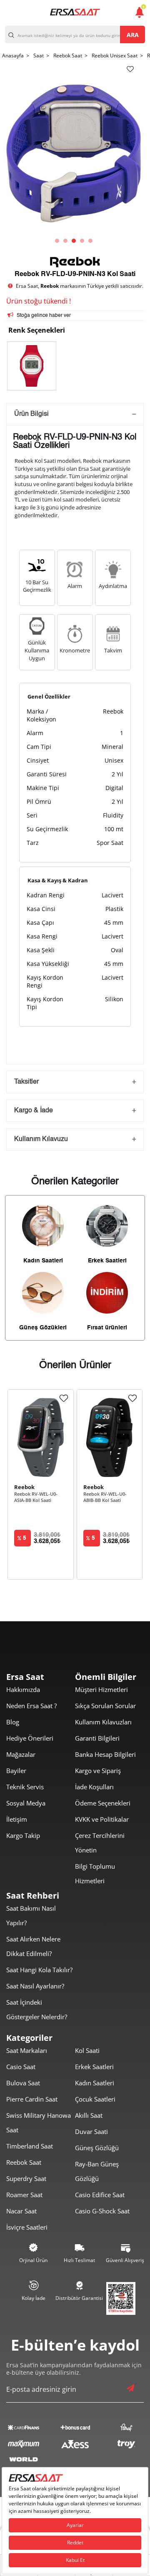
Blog (13, 1722)
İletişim (17, 1819)
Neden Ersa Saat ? (31, 1706)
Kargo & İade (34, 1111)
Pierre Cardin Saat (32, 2099)
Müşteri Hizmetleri (101, 1689)
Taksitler (26, 1082)
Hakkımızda (23, 1689)
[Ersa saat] (75, 12)
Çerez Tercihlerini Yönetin (100, 1843)
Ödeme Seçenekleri (103, 1803)
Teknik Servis (25, 1787)
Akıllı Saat (89, 2115)
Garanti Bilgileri (97, 1738)
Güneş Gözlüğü (97, 2148)
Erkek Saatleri (94, 2067)
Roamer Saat (24, 2195)
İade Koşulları (94, 1787)
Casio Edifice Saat (100, 2195)
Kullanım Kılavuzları (103, 1722)
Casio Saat (21, 2067)
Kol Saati (87, 2050)
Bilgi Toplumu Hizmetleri (95, 1873)
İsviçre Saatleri (27, 2227)
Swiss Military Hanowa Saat (39, 2123)
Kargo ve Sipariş (98, 1771)
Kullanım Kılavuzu (41, 1139)
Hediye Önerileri (30, 1738)
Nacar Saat (21, 2211)
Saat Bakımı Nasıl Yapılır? (31, 1915)
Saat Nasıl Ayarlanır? (35, 1986)
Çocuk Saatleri (95, 2099)
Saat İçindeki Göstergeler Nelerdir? (37, 2009)
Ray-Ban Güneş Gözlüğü (97, 2171)
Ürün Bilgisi (31, 414)
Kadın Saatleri (95, 2083)
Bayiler (16, 1771)
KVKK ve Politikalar (102, 1819)
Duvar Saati (91, 2131)
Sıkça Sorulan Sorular (105, 1706)
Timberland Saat (30, 2146)
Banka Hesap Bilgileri (105, 1754)
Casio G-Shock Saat (102, 2211)
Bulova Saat (23, 2083)
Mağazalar (21, 1754)
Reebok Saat (24, 2162)
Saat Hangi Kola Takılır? (39, 1970)
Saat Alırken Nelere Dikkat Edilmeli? (33, 1946)
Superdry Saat (26, 2178)
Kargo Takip (23, 1835)
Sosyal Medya (26, 1803)
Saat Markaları (27, 2050)
